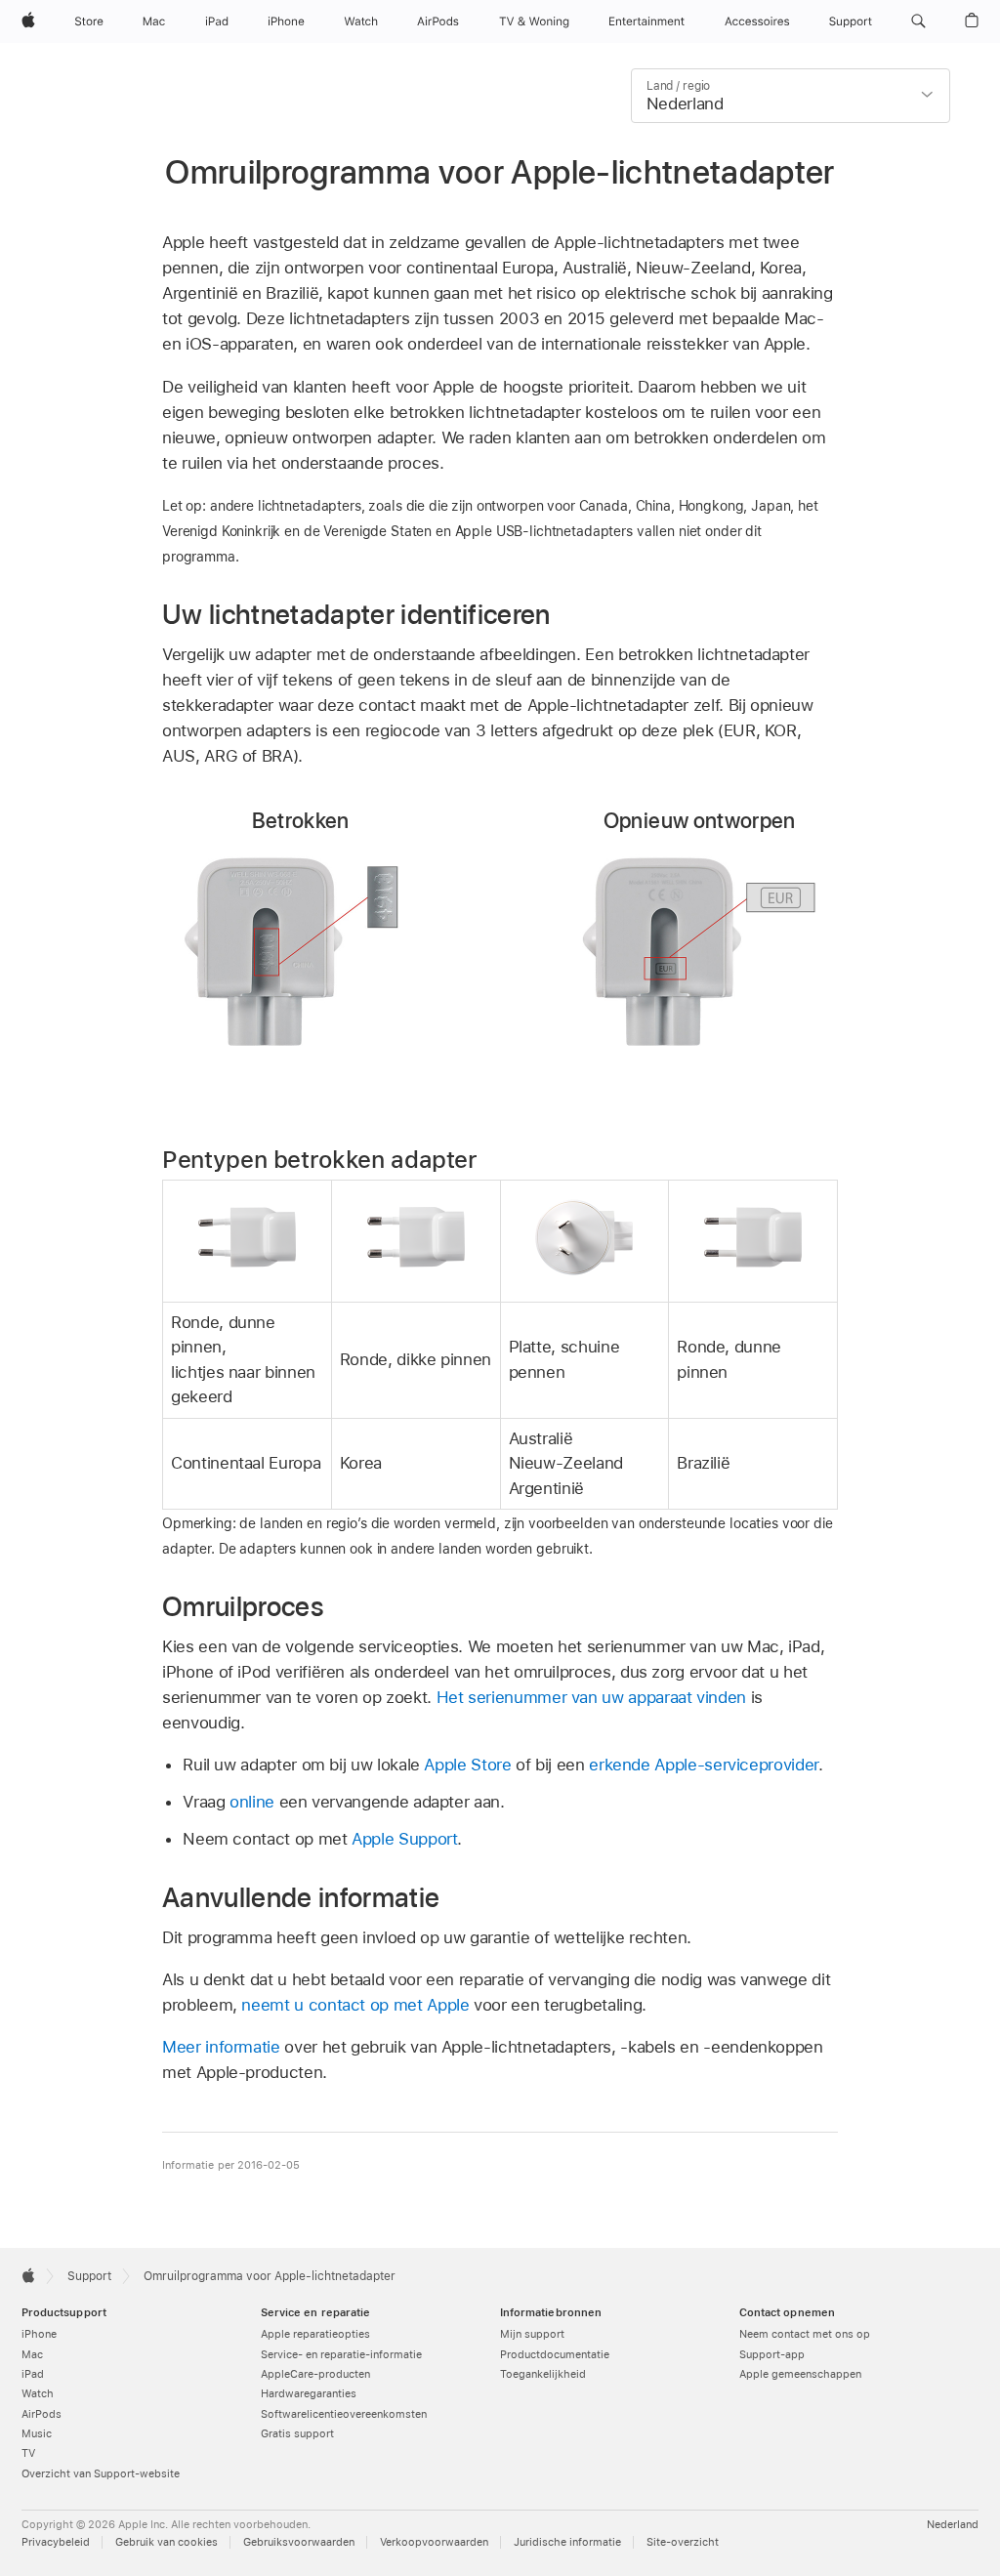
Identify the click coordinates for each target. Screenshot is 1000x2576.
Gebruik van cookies (167, 2542)
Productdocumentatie (555, 2355)
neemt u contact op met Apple (355, 2005)
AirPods (42, 2414)
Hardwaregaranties (309, 2394)
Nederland (953, 2525)
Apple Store (467, 1765)
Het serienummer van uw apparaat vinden (591, 1697)
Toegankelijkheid (543, 2374)
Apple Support (404, 1839)
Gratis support (297, 2434)
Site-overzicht (683, 2542)
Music (37, 2434)
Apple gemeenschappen (800, 2374)
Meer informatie (221, 2047)
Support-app (772, 2355)
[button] (918, 21)
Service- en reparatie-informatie (341, 2355)
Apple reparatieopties (315, 2334)
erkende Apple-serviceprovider (704, 1765)
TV (28, 2453)
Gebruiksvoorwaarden (299, 2542)
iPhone (39, 2334)
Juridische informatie (567, 2542)
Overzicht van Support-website (101, 2474)
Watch (38, 2394)
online (252, 1802)
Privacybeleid (56, 2542)
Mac (32, 2355)
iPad (33, 2374)
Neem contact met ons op (805, 2334)
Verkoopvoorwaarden (434, 2542)
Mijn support (532, 2334)
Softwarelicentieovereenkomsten (344, 2414)
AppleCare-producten (315, 2374)
